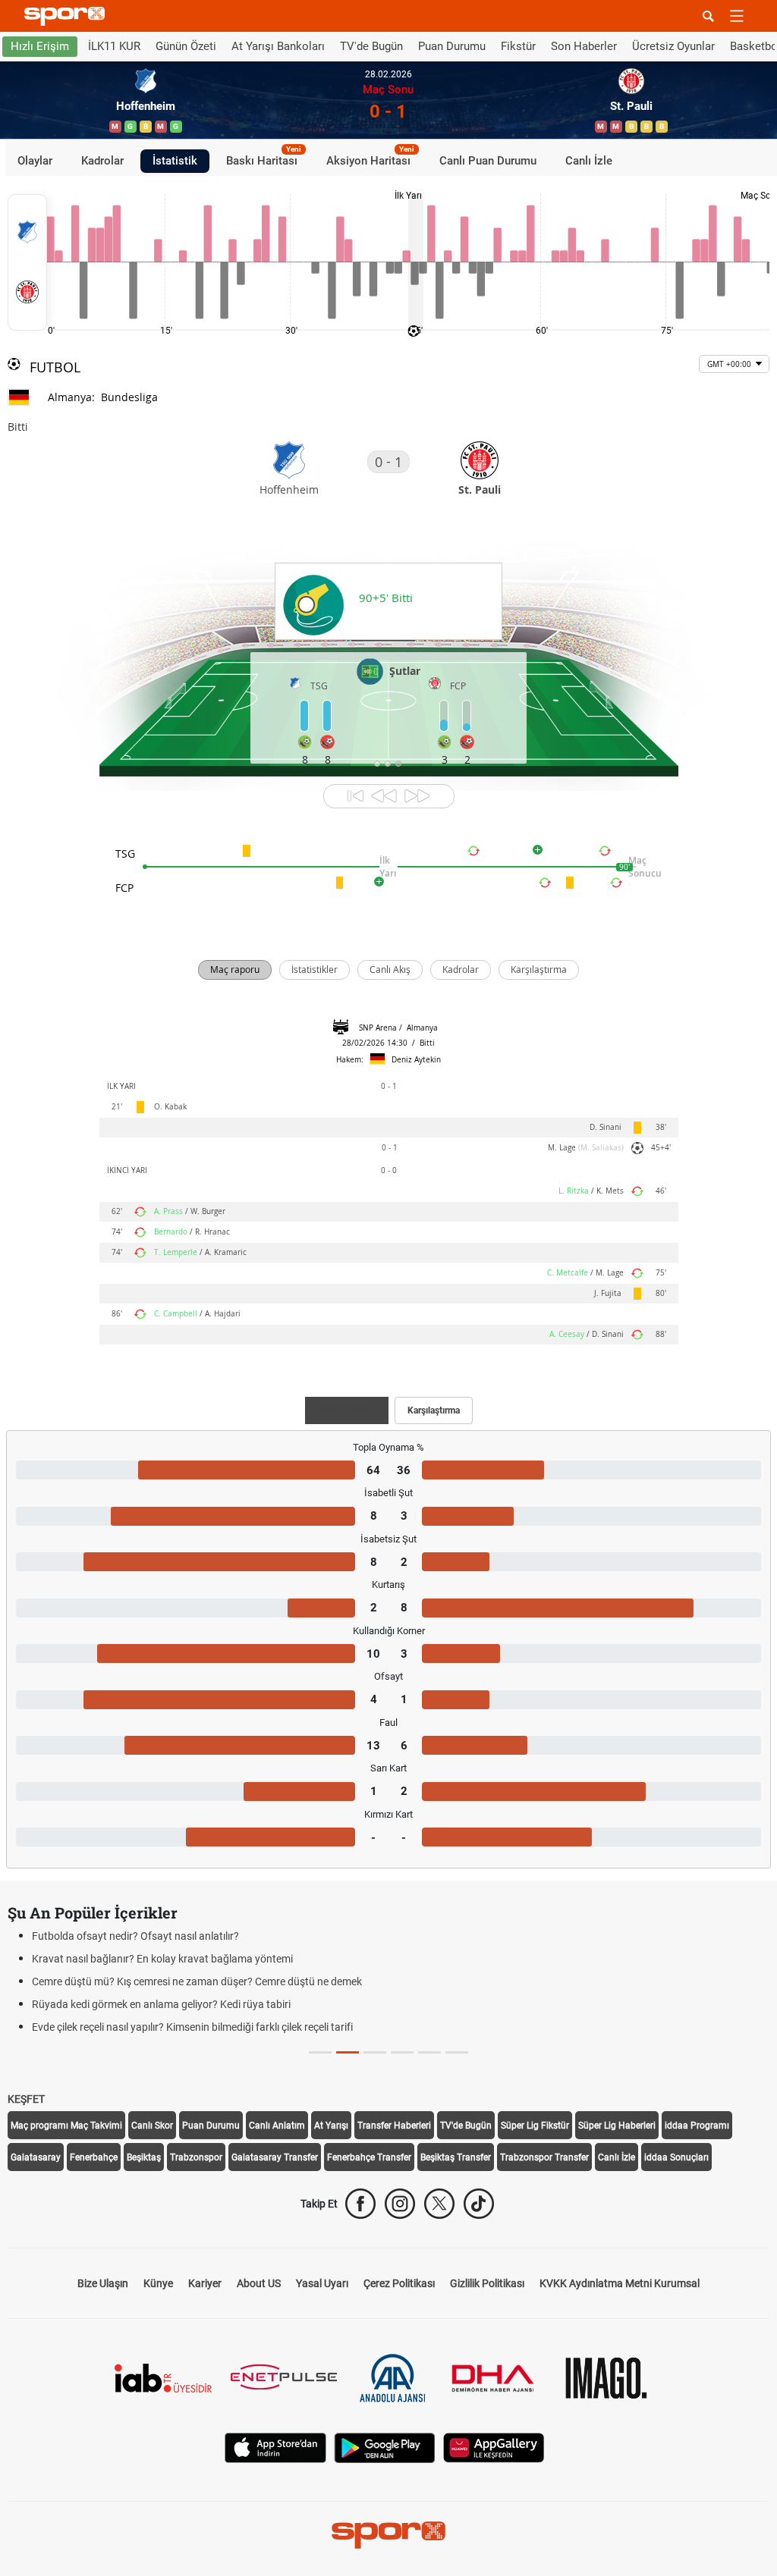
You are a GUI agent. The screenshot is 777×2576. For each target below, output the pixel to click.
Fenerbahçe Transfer (369, 2157)
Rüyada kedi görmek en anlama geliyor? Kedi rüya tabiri (161, 2004)
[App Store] (275, 2447)
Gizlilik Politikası (487, 2283)
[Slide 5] (457, 2052)
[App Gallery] (494, 2447)
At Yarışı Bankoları (278, 46)
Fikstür (518, 46)
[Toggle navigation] (737, 16)
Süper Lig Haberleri (617, 2126)
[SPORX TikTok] (479, 2204)
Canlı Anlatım (277, 2126)
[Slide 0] (320, 2052)
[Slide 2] (375, 2052)
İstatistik (175, 161)
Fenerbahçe (94, 2157)
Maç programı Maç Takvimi (66, 2126)
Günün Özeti (186, 46)
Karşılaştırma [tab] (434, 1410)
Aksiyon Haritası (370, 158)
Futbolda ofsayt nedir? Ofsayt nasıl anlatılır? (135, 1936)
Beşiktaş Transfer (456, 2157)
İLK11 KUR (114, 46)
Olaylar (35, 161)
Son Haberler (584, 46)
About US (259, 2283)
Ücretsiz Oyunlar (673, 46)
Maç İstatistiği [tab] (347, 1410)
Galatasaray (36, 2157)
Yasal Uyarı (322, 2283)
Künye (158, 2283)
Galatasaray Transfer (275, 2157)
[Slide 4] (429, 2052)
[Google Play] (385, 2447)
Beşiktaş (144, 2157)
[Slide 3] (402, 2052)
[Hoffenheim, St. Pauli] (27, 262)
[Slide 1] (348, 2052)
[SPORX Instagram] (400, 2204)
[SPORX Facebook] (360, 2204)
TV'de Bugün (371, 46)
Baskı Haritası (264, 158)
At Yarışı (331, 2126)
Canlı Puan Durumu (488, 161)
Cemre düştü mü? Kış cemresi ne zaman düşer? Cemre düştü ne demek (197, 1981)
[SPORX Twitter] (439, 2204)
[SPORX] (388, 2535)
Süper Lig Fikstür (535, 2126)
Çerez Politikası (399, 2283)
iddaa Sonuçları (676, 2157)
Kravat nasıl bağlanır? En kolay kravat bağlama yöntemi (162, 1959)
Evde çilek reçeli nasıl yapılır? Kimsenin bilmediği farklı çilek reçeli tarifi (192, 2027)
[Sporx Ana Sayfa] (68, 16)
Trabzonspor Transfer (544, 2157)
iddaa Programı (697, 2126)
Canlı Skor (152, 2126)
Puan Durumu (452, 46)
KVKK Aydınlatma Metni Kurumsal (620, 2283)
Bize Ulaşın (103, 2283)
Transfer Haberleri (394, 2126)
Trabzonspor (196, 2157)
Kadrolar (102, 161)
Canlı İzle (589, 161)
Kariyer (205, 2283)
